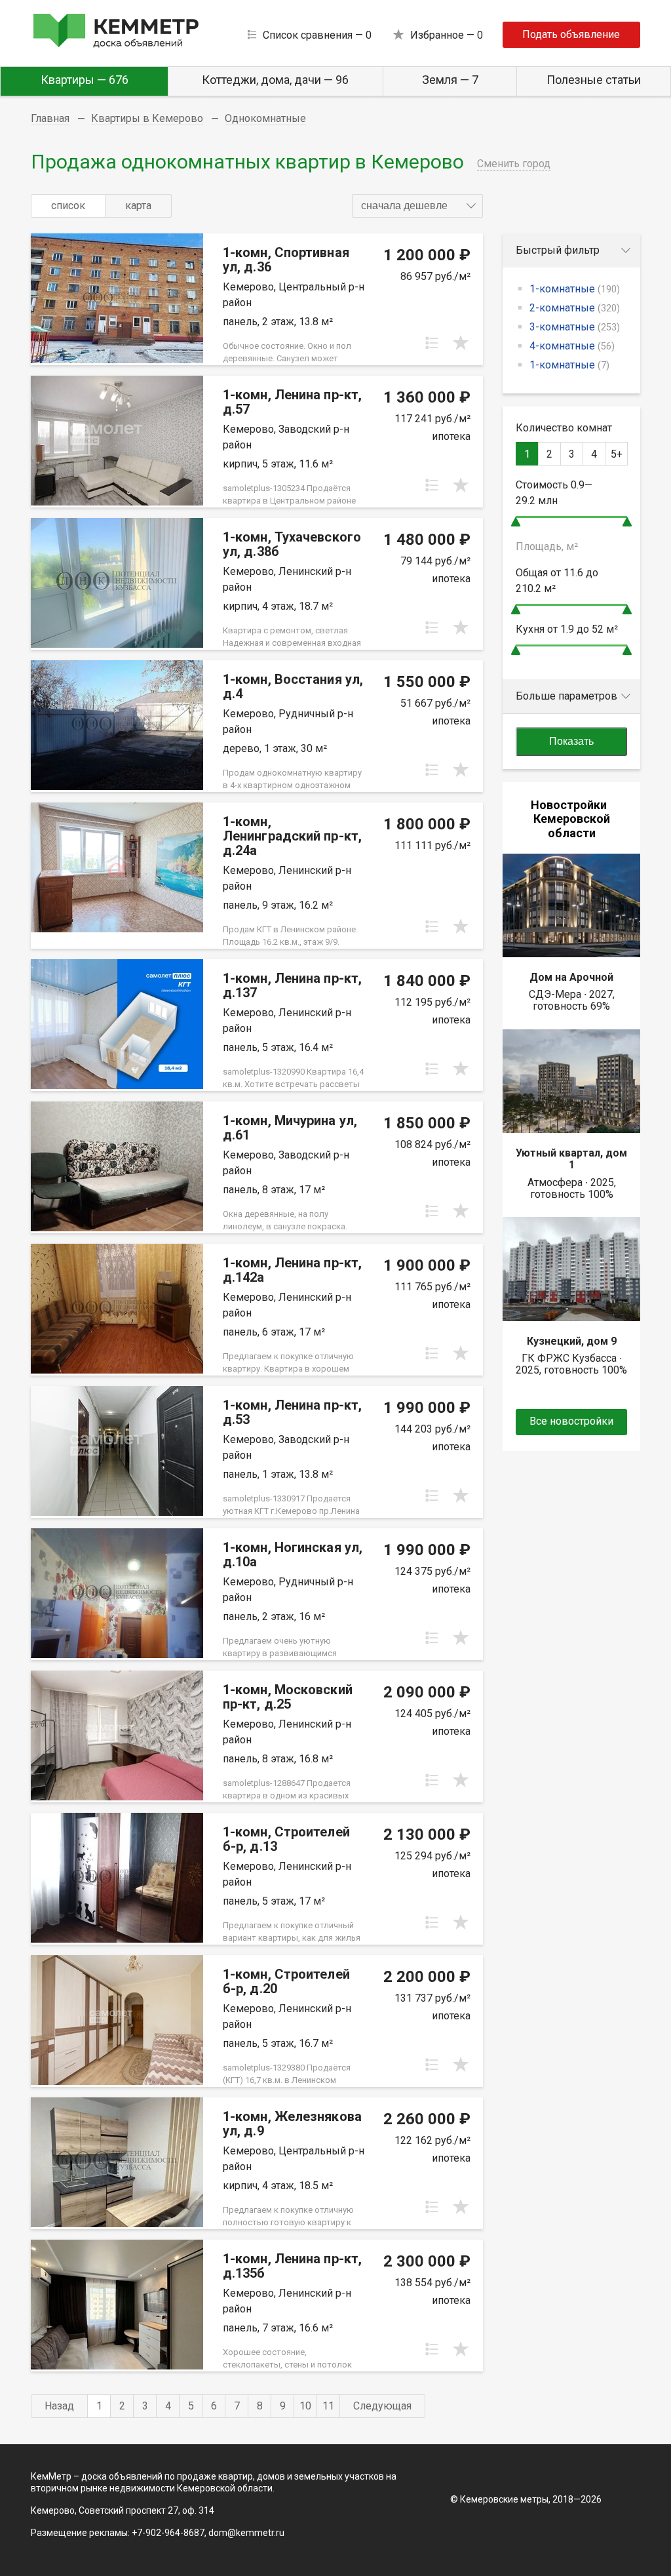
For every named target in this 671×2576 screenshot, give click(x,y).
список (68, 206)
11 (328, 2406)
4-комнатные (572, 346)
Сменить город (514, 164)
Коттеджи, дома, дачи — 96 (275, 80)
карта (138, 206)
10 (305, 2406)
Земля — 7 (450, 80)
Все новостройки (571, 1421)
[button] (417, 206)
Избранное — (447, 35)
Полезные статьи (594, 80)
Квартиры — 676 (85, 80)
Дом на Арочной (571, 977)
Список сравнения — (317, 35)
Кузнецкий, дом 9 (572, 1341)
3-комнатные (575, 327)
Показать (571, 741)
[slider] (516, 522)
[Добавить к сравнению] (432, 343)
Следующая (382, 2406)
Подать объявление (571, 34)
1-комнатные (575, 289)
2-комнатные (575, 308)
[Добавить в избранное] (461, 343)
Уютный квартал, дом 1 (571, 1159)
